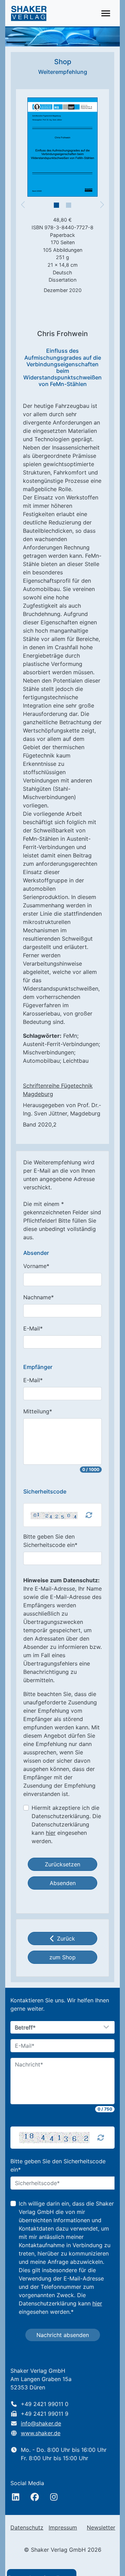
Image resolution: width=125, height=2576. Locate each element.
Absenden (63, 1883)
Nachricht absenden (63, 2335)
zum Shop (62, 1957)
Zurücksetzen (62, 1864)
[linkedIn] (16, 2497)
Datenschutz (27, 2527)
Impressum (63, 2527)
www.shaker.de (41, 2433)
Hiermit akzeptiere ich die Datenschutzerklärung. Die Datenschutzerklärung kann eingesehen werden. (66, 1824)
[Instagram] (54, 2497)
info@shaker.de (41, 2423)
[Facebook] (35, 2497)
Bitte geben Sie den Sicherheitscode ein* (50, 1541)
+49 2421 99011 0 (45, 2404)
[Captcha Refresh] (89, 1515)
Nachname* (39, 1297)
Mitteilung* (38, 1411)
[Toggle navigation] (106, 13)
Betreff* (25, 2028)
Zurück (66, 1939)
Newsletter (101, 2527)
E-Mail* (33, 1328)
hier (51, 1833)
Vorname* (36, 1266)
